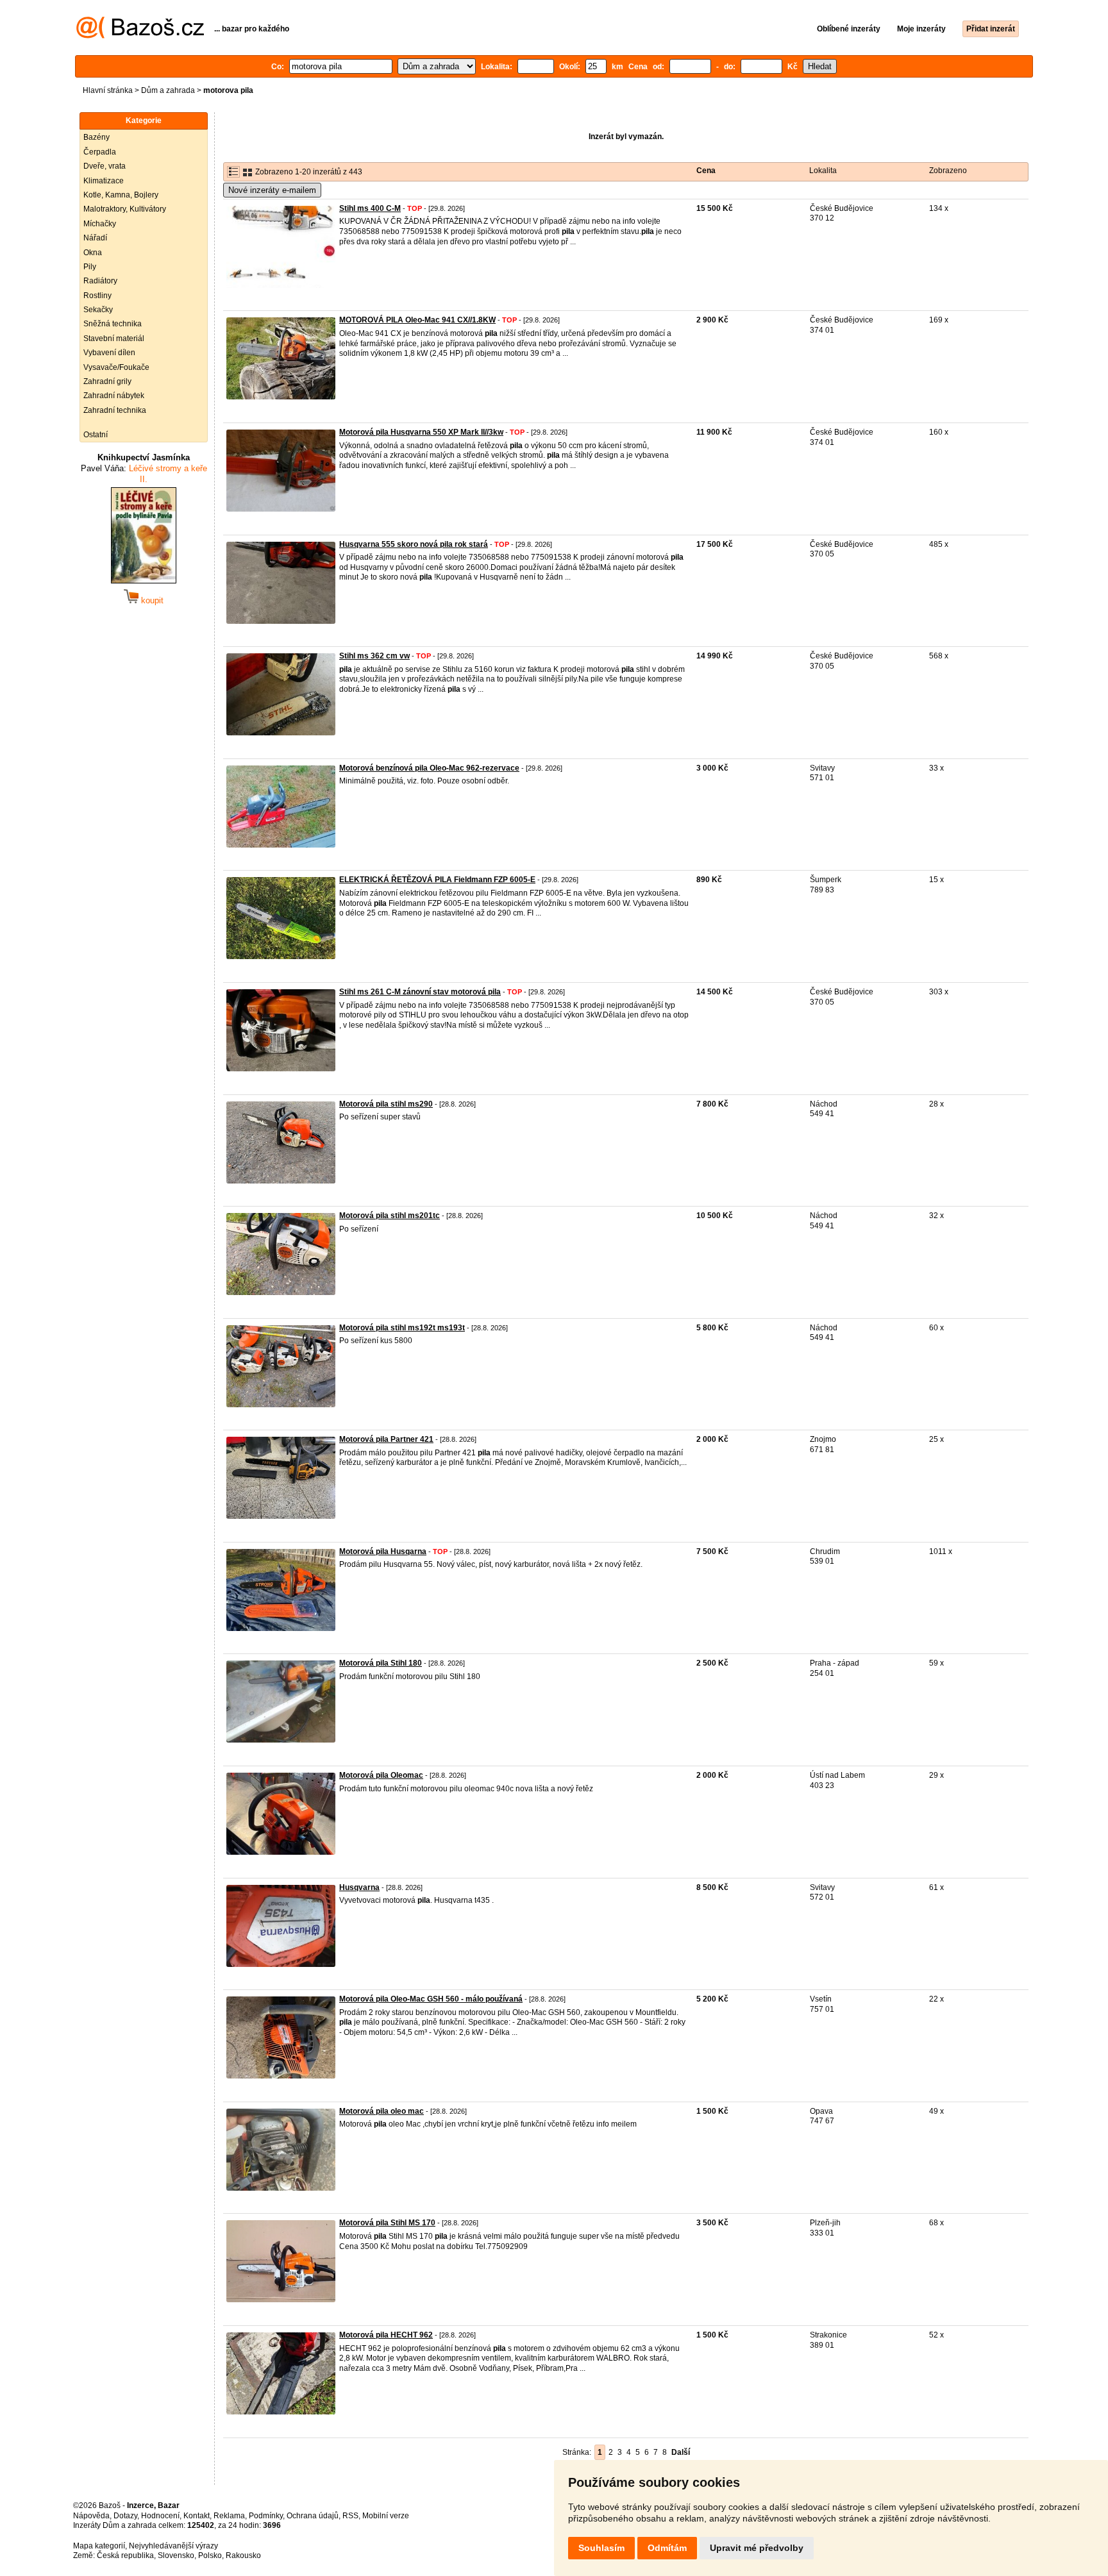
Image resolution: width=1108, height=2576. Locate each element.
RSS (350, 2516)
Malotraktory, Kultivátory (125, 209)
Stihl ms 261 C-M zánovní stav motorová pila (420, 992)
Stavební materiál (114, 339)
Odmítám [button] (667, 2548)
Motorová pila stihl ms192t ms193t (402, 1328)
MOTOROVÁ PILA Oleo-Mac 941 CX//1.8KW (417, 320)
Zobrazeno (948, 171)
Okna (93, 253)
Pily (90, 267)
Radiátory (100, 281)
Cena (706, 171)
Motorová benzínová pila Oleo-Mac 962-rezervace (429, 768)
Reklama (229, 2516)
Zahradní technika (115, 410)
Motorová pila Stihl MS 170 (387, 2223)
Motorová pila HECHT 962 (386, 2335)
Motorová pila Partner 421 (386, 1439)
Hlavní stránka (108, 90)
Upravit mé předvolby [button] (757, 2548)
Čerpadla (100, 152)
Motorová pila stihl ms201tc (390, 1216)
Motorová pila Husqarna (383, 1551)
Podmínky (266, 2516)
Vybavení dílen (109, 353)
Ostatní (96, 435)
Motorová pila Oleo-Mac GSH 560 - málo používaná (431, 1999)
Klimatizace (104, 181)
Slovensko (176, 2555)
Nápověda (91, 2516)
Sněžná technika (113, 324)
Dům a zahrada (168, 90)
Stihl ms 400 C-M (370, 208)
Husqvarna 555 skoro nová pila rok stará (414, 544)
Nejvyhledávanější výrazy (173, 2546)
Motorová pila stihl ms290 (386, 1104)
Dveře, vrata (105, 166)
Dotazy (125, 2516)
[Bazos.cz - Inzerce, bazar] (140, 36)
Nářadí (95, 238)
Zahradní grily (107, 381)
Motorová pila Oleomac (381, 1775)
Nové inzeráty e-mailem (272, 190)
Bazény (97, 137)
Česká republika (125, 2555)
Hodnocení (160, 2516)
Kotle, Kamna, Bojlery (121, 195)
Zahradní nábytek (114, 396)
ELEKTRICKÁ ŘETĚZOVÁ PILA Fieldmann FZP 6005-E (437, 880)
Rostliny (97, 296)
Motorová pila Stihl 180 (381, 1663)
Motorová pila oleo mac (382, 2111)
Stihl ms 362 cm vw (374, 656)
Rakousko (243, 2555)
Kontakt (197, 2516)
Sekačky (98, 310)
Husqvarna (359, 1887)
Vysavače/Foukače (116, 367)
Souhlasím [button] (601, 2548)
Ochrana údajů (313, 2516)
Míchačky (100, 224)
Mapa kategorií (99, 2546)
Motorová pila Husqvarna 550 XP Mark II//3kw (421, 432)
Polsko (210, 2555)
